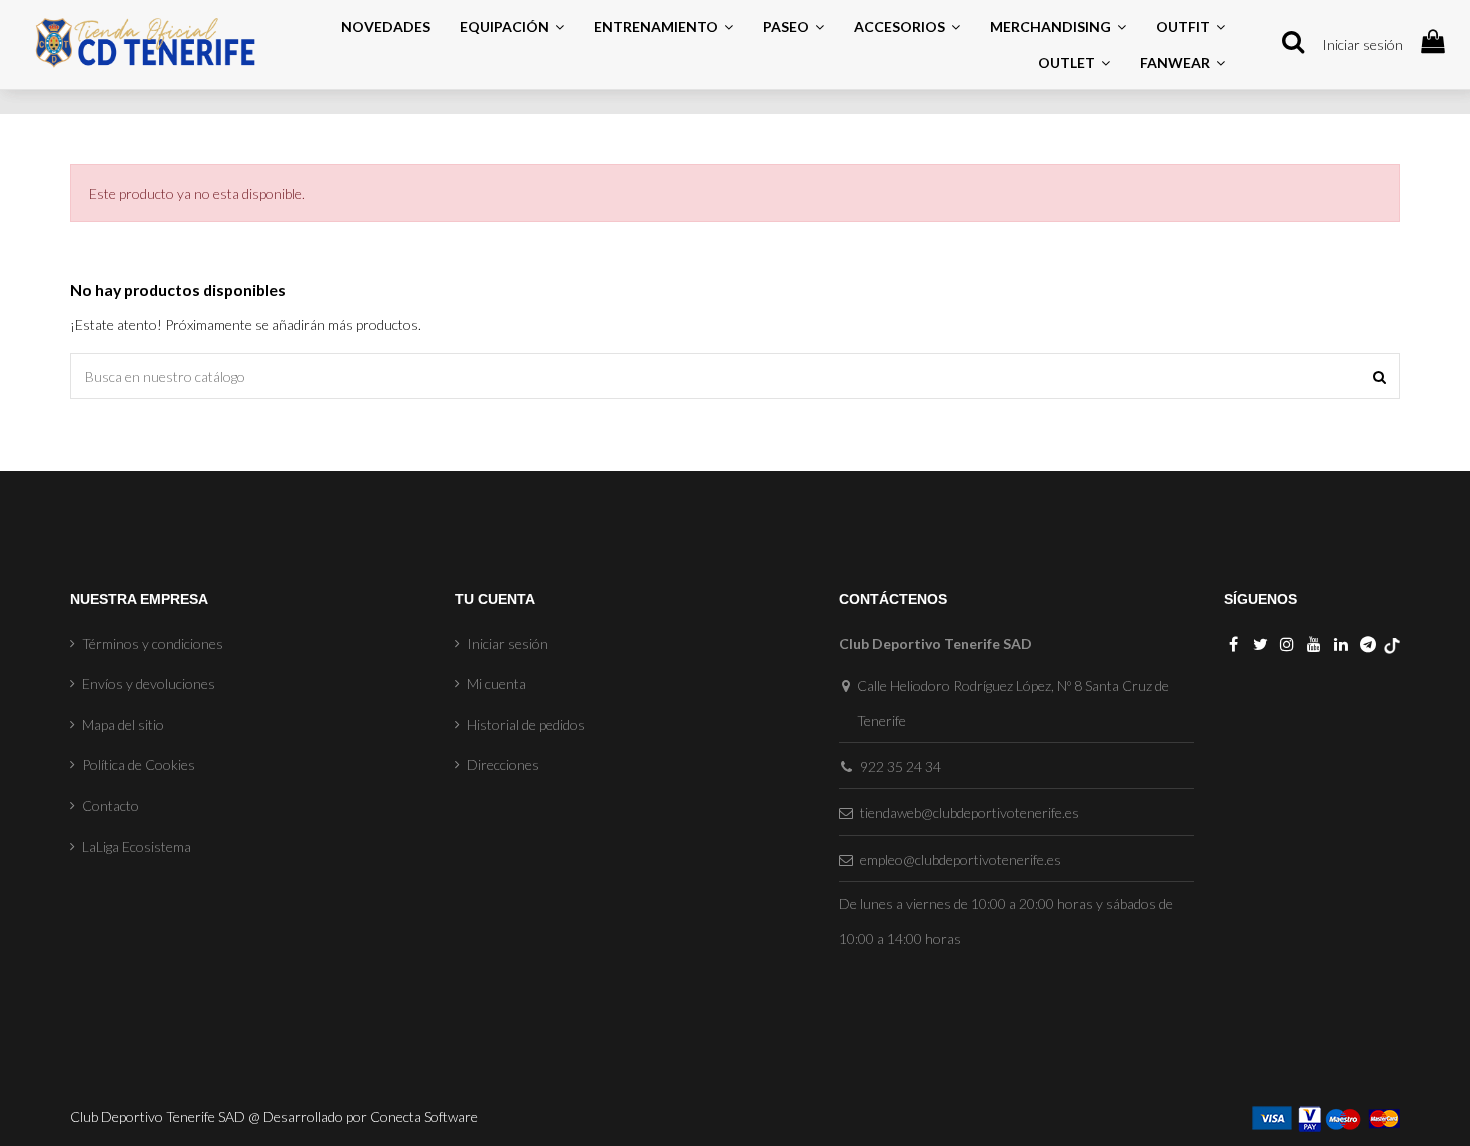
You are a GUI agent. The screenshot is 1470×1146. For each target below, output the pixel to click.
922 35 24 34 (900, 766)
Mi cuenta (496, 683)
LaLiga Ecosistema (136, 846)
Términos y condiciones (152, 643)
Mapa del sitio (123, 724)
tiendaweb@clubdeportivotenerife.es (969, 812)
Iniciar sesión (1362, 44)
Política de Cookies (138, 764)
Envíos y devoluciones (148, 683)
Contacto (110, 805)
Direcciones (503, 764)
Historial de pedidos (526, 724)
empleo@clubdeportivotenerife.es (960, 859)
